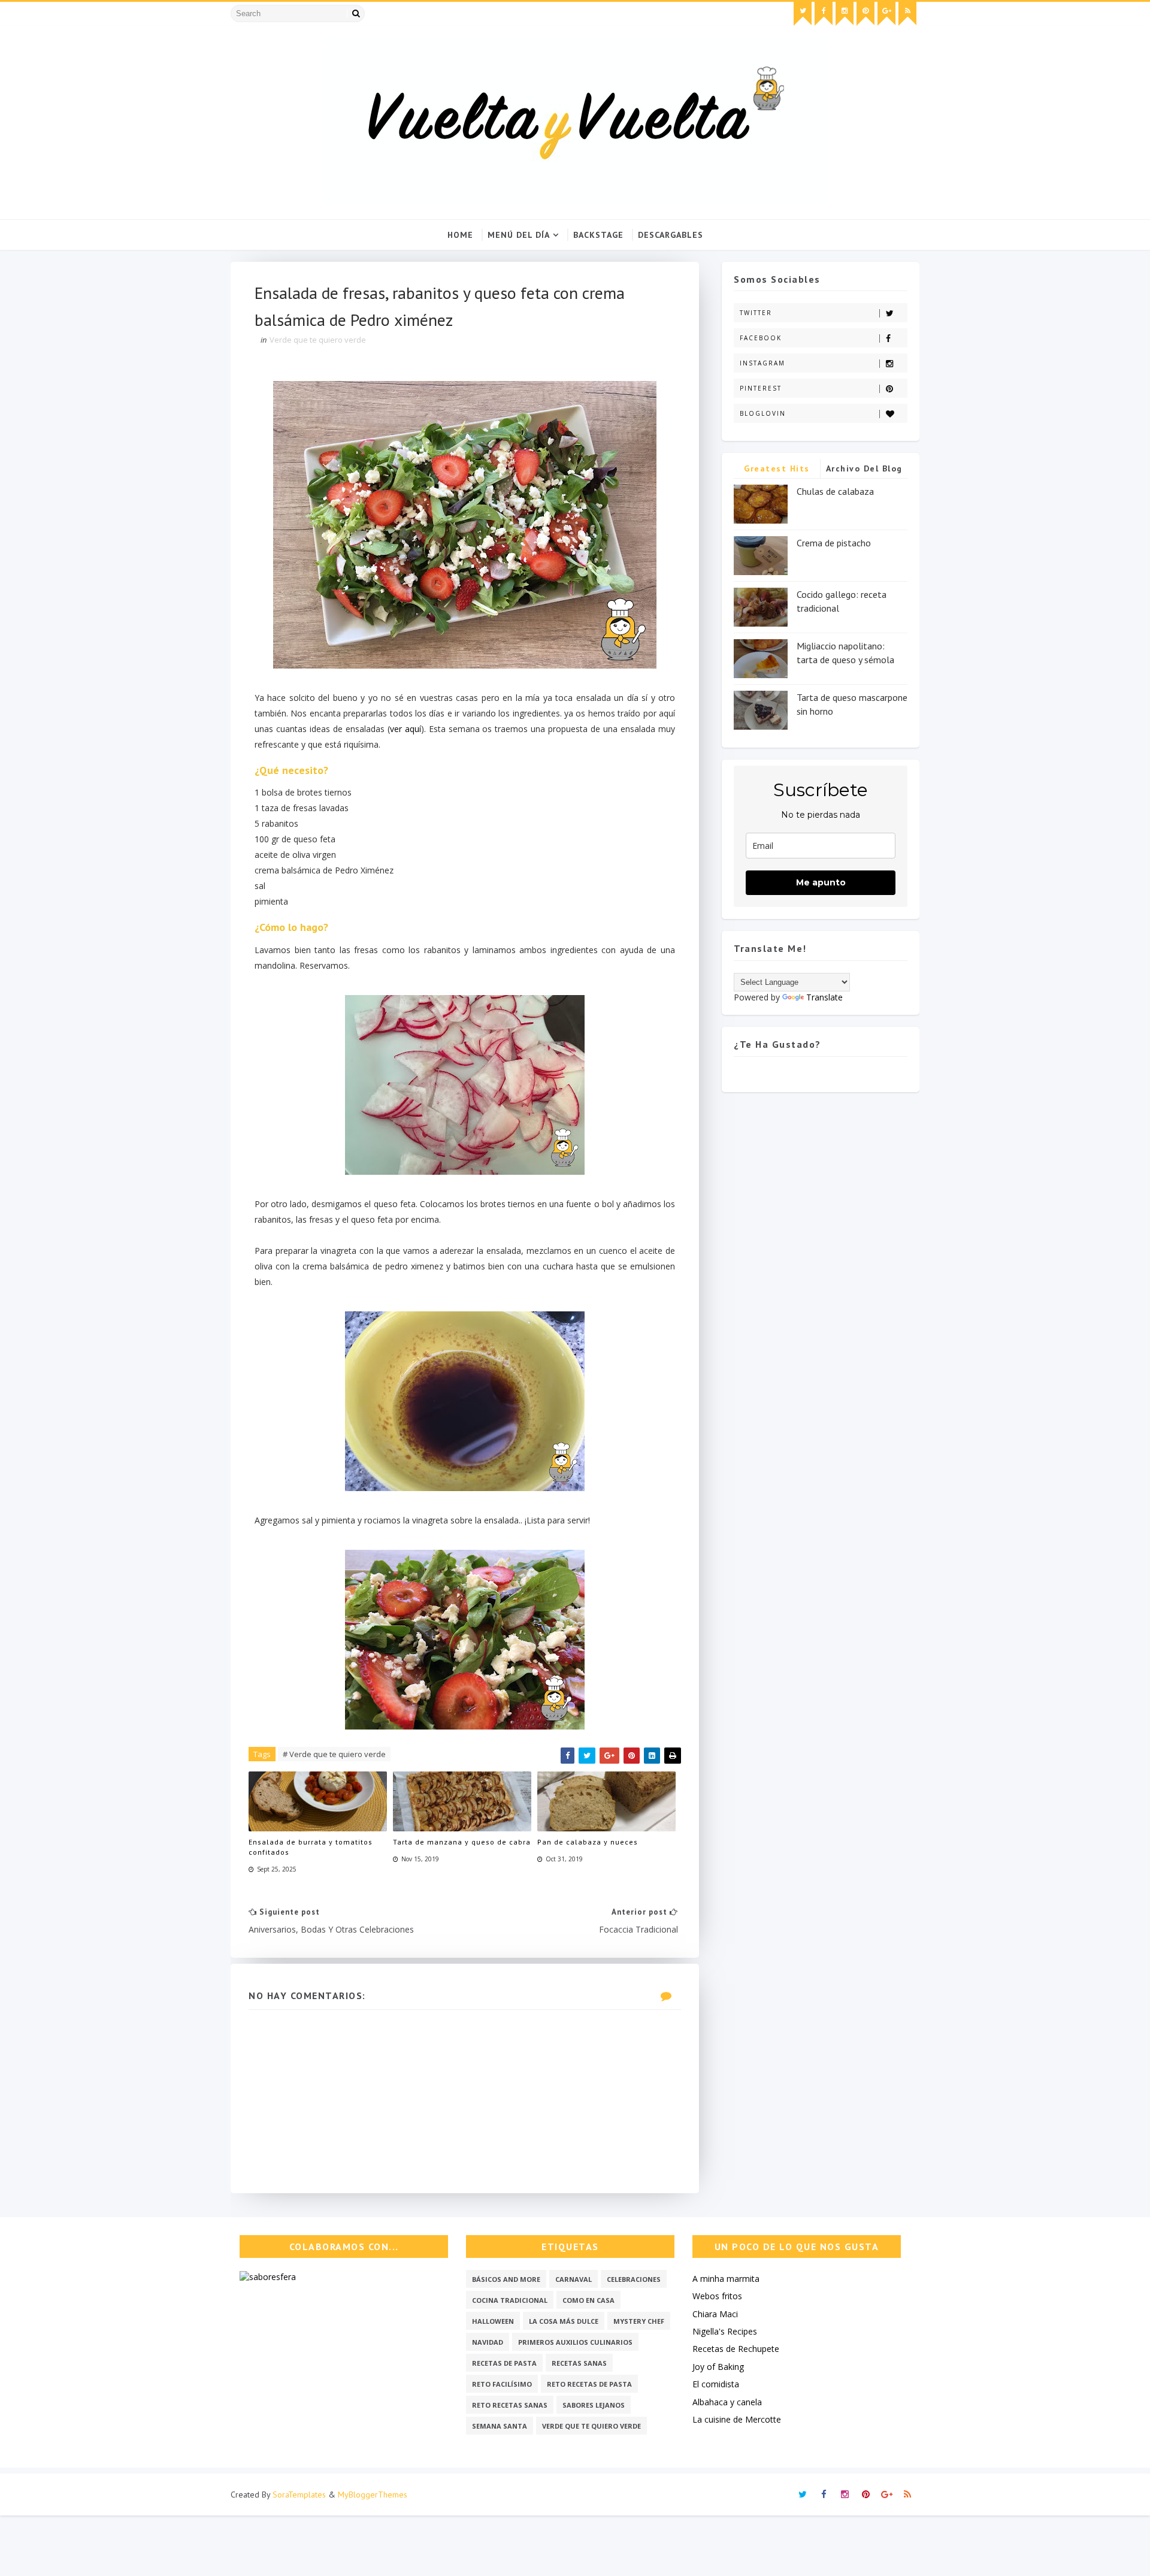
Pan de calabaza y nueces (588, 1842)
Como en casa (588, 2300)
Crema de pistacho (834, 543)
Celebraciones (634, 2279)
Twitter (756, 313)
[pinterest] (865, 14)
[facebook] (824, 14)
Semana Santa (500, 2426)
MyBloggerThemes (373, 2495)
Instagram (762, 363)
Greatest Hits (777, 468)
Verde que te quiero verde (318, 340)
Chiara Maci (715, 2314)
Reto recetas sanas (510, 2405)
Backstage (598, 235)
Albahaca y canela (727, 2402)
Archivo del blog (864, 468)
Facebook (761, 338)
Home (460, 235)
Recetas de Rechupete (736, 2349)
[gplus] (886, 14)
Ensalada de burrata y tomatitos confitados (311, 1847)
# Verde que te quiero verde (334, 1754)
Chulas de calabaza (835, 491)
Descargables (671, 235)
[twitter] (803, 14)
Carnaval (574, 2279)
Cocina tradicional (510, 2300)
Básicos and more (506, 2279)
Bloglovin (763, 413)
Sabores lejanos (594, 2405)
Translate (824, 997)
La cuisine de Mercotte (737, 2419)
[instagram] (845, 14)
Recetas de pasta (504, 2363)
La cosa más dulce (564, 2321)
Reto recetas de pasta (589, 2384)
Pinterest (761, 388)
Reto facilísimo (502, 2384)
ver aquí (405, 729)
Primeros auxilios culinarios (575, 2342)
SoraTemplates (299, 2495)
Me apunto (821, 882)
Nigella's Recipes (725, 2331)
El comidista (716, 2384)
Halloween (493, 2321)
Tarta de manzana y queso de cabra (462, 1842)
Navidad (488, 2342)
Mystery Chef (639, 2321)
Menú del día (519, 235)
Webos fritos (717, 2296)
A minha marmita (726, 2279)
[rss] (907, 14)
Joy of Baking (718, 2367)
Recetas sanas (579, 2363)
